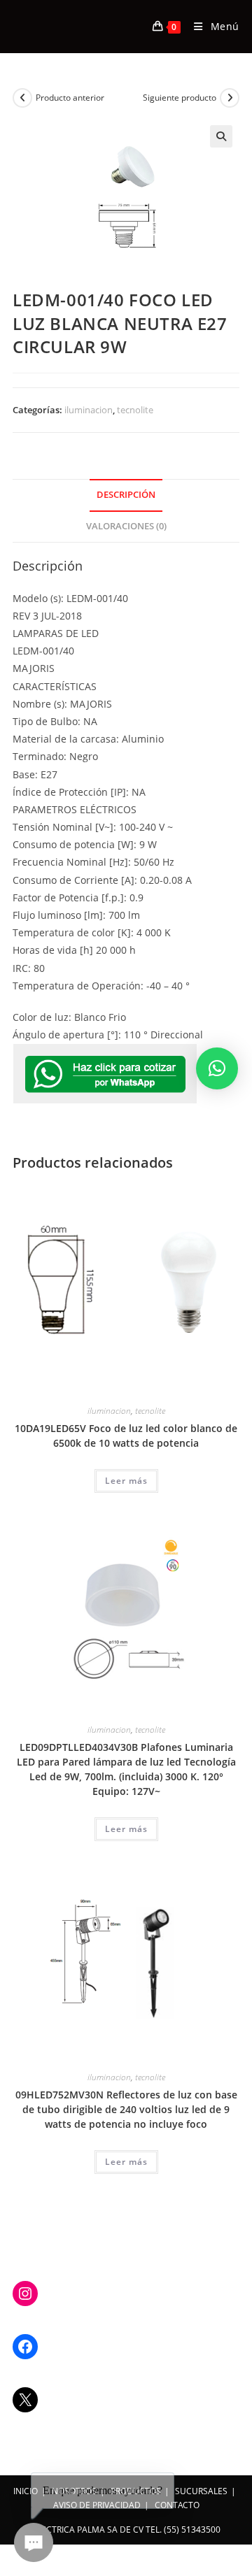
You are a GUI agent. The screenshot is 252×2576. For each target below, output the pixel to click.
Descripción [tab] (126, 495)
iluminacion (89, 410)
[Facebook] (25, 2347)
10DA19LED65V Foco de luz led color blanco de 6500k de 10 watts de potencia (126, 1436)
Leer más (126, 1481)
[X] (25, 2400)
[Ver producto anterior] (22, 98)
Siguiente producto (180, 98)
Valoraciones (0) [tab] (126, 526)
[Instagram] (25, 2294)
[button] (221, 136)
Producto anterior (70, 98)
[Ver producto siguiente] (230, 98)
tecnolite (135, 410)
